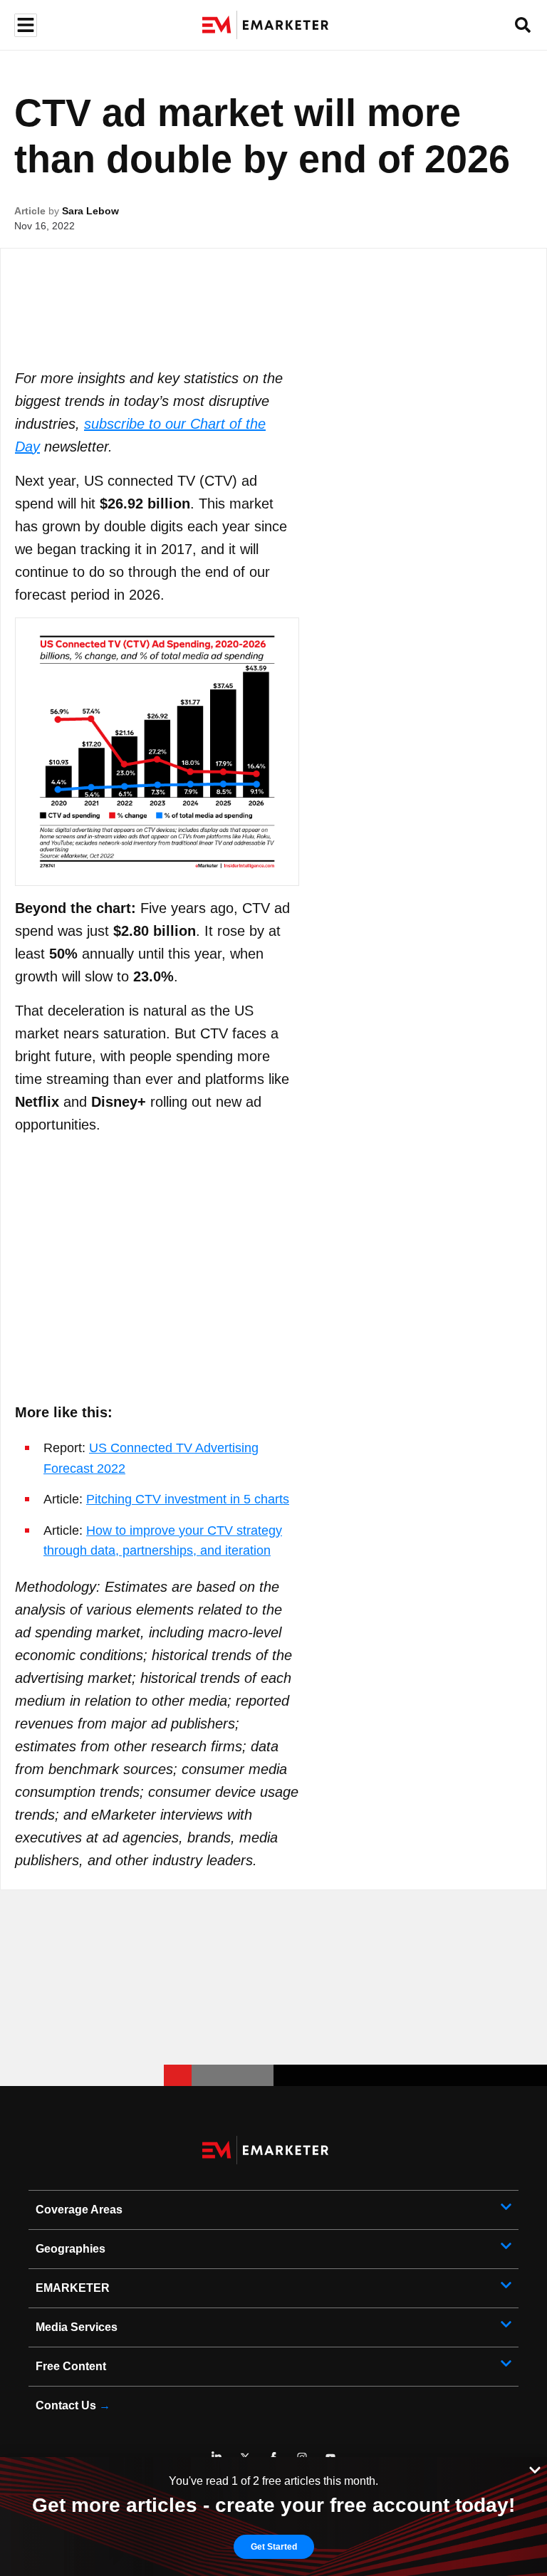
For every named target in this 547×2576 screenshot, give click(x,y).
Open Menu (24, 25)
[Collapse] (535, 2468)
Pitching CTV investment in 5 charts (188, 1499)
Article (30, 211)
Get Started (274, 2547)
